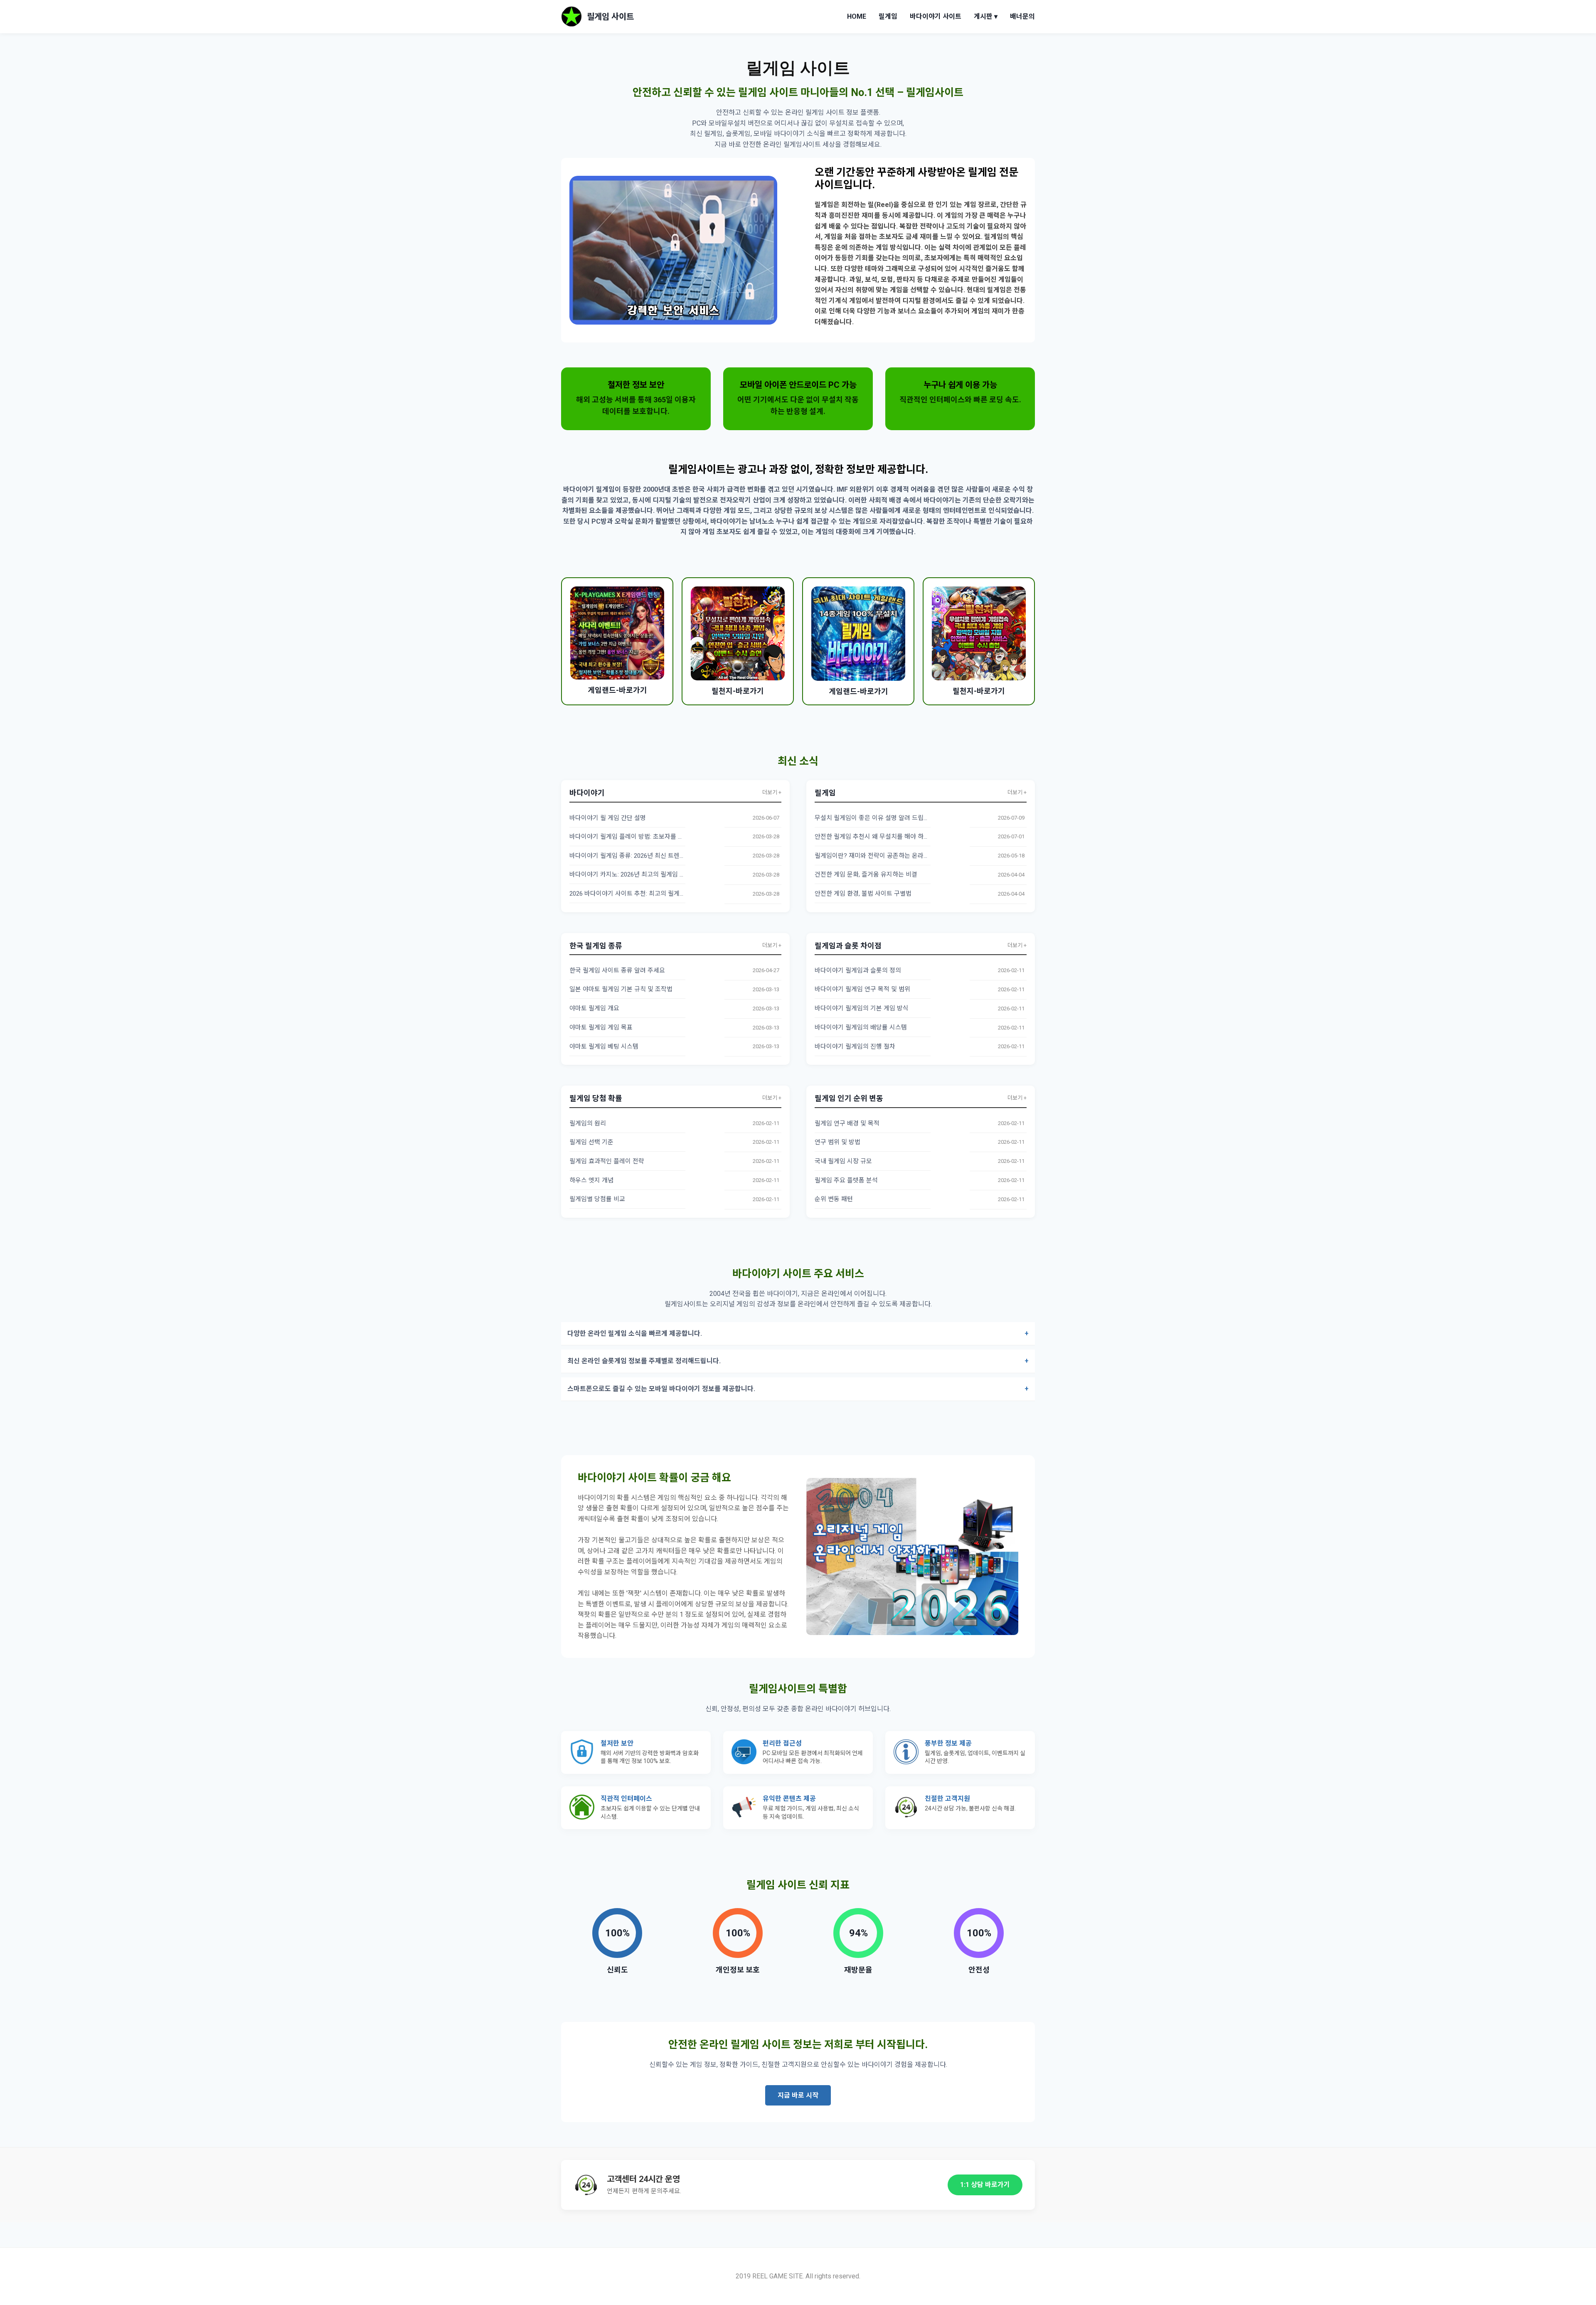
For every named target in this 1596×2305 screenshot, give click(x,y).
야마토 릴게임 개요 (594, 1008)
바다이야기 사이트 (936, 16)
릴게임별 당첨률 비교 (597, 1199)
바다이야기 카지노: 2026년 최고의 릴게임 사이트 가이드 (643, 874)
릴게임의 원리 (588, 1123)
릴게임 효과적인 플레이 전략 (607, 1161)
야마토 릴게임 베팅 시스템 (604, 1047)
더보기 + (772, 792)
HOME (857, 16)
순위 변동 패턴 (834, 1199)
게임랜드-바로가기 (617, 690)
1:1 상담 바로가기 (985, 2185)
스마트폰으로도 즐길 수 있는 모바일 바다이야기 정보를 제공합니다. (661, 1389)
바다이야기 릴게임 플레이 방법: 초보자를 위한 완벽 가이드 (646, 837)
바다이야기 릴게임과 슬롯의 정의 (858, 970)
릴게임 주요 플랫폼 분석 (846, 1180)
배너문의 (1022, 16)
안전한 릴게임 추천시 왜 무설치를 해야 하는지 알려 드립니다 (894, 837)
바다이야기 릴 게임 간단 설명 (608, 818)
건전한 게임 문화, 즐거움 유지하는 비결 (866, 874)
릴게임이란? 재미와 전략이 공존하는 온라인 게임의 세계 (888, 856)
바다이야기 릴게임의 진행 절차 (855, 1047)
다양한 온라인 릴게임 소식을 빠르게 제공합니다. (635, 1334)
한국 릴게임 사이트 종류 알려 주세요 (617, 970)
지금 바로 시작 (798, 2095)
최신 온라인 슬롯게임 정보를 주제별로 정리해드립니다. (644, 1361)
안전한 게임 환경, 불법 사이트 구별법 (863, 894)
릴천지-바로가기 (738, 691)
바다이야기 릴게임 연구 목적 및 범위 (862, 989)
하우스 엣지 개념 (591, 1180)
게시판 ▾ (986, 16)
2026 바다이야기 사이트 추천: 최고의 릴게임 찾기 (634, 894)
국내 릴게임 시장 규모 (843, 1161)
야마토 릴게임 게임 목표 (601, 1027)
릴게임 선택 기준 (591, 1142)
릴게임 (888, 16)
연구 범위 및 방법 (837, 1142)
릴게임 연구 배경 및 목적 (847, 1123)
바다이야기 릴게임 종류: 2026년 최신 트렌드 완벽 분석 (641, 856)
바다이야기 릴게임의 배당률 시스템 (861, 1027)
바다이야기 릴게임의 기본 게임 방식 (862, 1008)
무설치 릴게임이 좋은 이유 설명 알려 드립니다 (875, 818)
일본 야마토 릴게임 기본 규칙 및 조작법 (621, 989)
